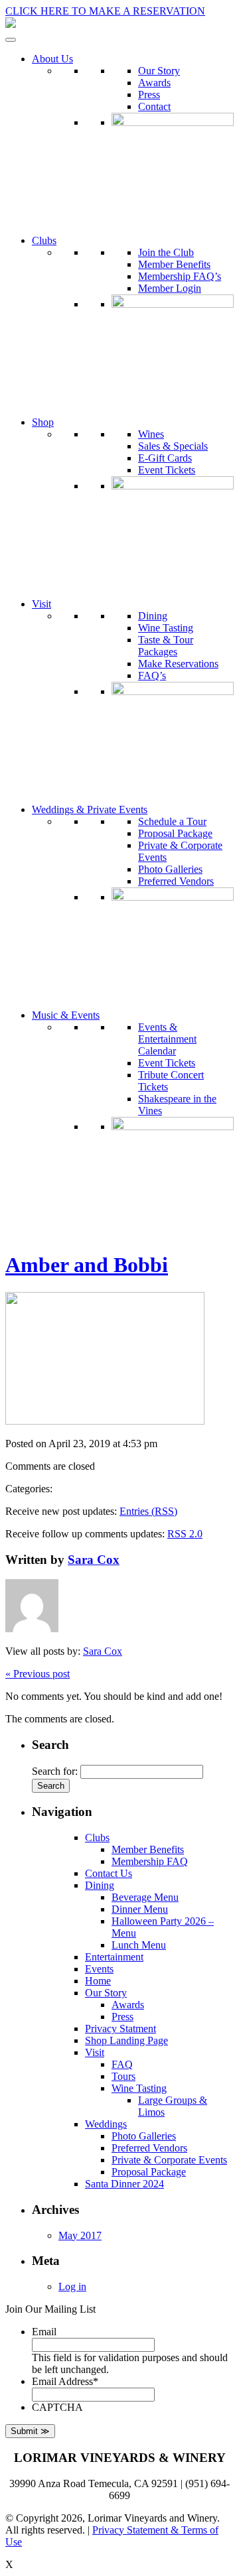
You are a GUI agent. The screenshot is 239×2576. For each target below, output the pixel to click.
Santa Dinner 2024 (124, 2184)
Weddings (106, 2124)
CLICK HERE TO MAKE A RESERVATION (105, 11)
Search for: (55, 1771)
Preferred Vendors (176, 881)
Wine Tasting (166, 628)
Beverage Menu (145, 1897)
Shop (43, 422)
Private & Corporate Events (169, 2160)
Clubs (44, 240)
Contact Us (109, 1873)
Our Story (159, 71)
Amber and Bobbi (87, 1265)
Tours (123, 2076)
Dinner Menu (140, 1909)
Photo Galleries (170, 869)
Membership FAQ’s (180, 276)
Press (149, 95)
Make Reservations (178, 664)
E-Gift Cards (165, 458)
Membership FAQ (150, 1861)
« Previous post (38, 1674)
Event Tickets (167, 470)
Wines (151, 434)
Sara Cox (94, 1560)
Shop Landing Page (126, 2040)
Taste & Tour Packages (166, 646)
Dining (153, 616)
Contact (154, 106)
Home (98, 1981)
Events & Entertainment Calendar (167, 1039)
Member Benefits (174, 264)
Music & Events (66, 1015)
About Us (52, 59)
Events (99, 1969)
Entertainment (114, 1957)
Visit (41, 604)
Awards (154, 83)
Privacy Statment (120, 2029)
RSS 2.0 (185, 1534)
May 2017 (80, 2235)
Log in (72, 2286)
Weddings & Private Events (90, 809)
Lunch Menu (139, 1945)
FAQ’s (152, 676)
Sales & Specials (173, 446)
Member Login (170, 288)
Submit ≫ (30, 2431)
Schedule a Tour (172, 821)
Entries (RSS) (148, 1511)
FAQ (122, 2064)
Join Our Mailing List (50, 2309)
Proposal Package (175, 833)
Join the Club (166, 252)
